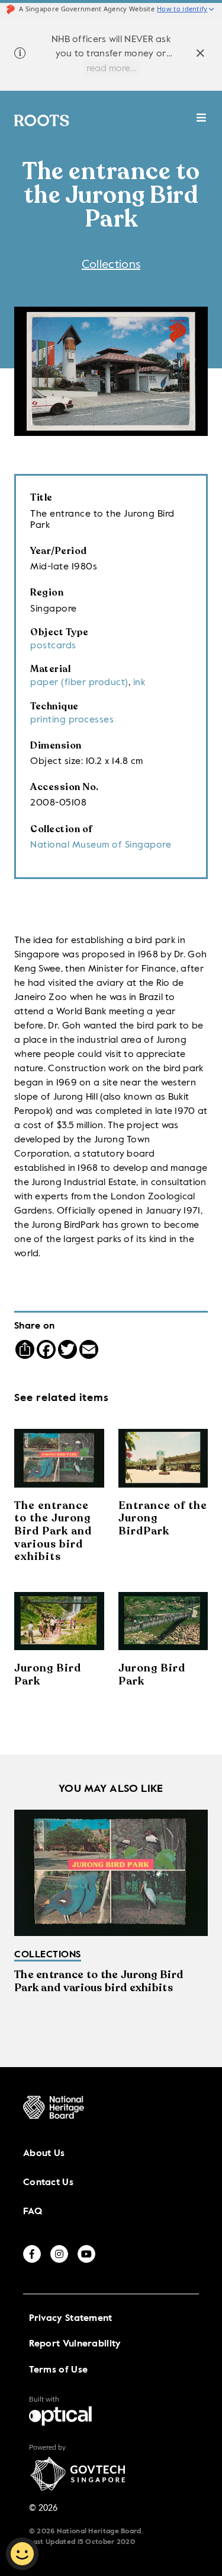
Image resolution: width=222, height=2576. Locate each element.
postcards (53, 646)
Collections (111, 265)
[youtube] (86, 2254)
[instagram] (59, 2254)
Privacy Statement (71, 2319)
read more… (111, 69)
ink (139, 683)
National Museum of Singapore (101, 845)
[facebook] (32, 2254)
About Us (44, 2154)
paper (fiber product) (79, 683)
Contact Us (48, 2183)
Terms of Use (59, 2370)
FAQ (33, 2212)
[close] (200, 55)
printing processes (72, 720)
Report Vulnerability (75, 2344)
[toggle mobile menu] (202, 124)
